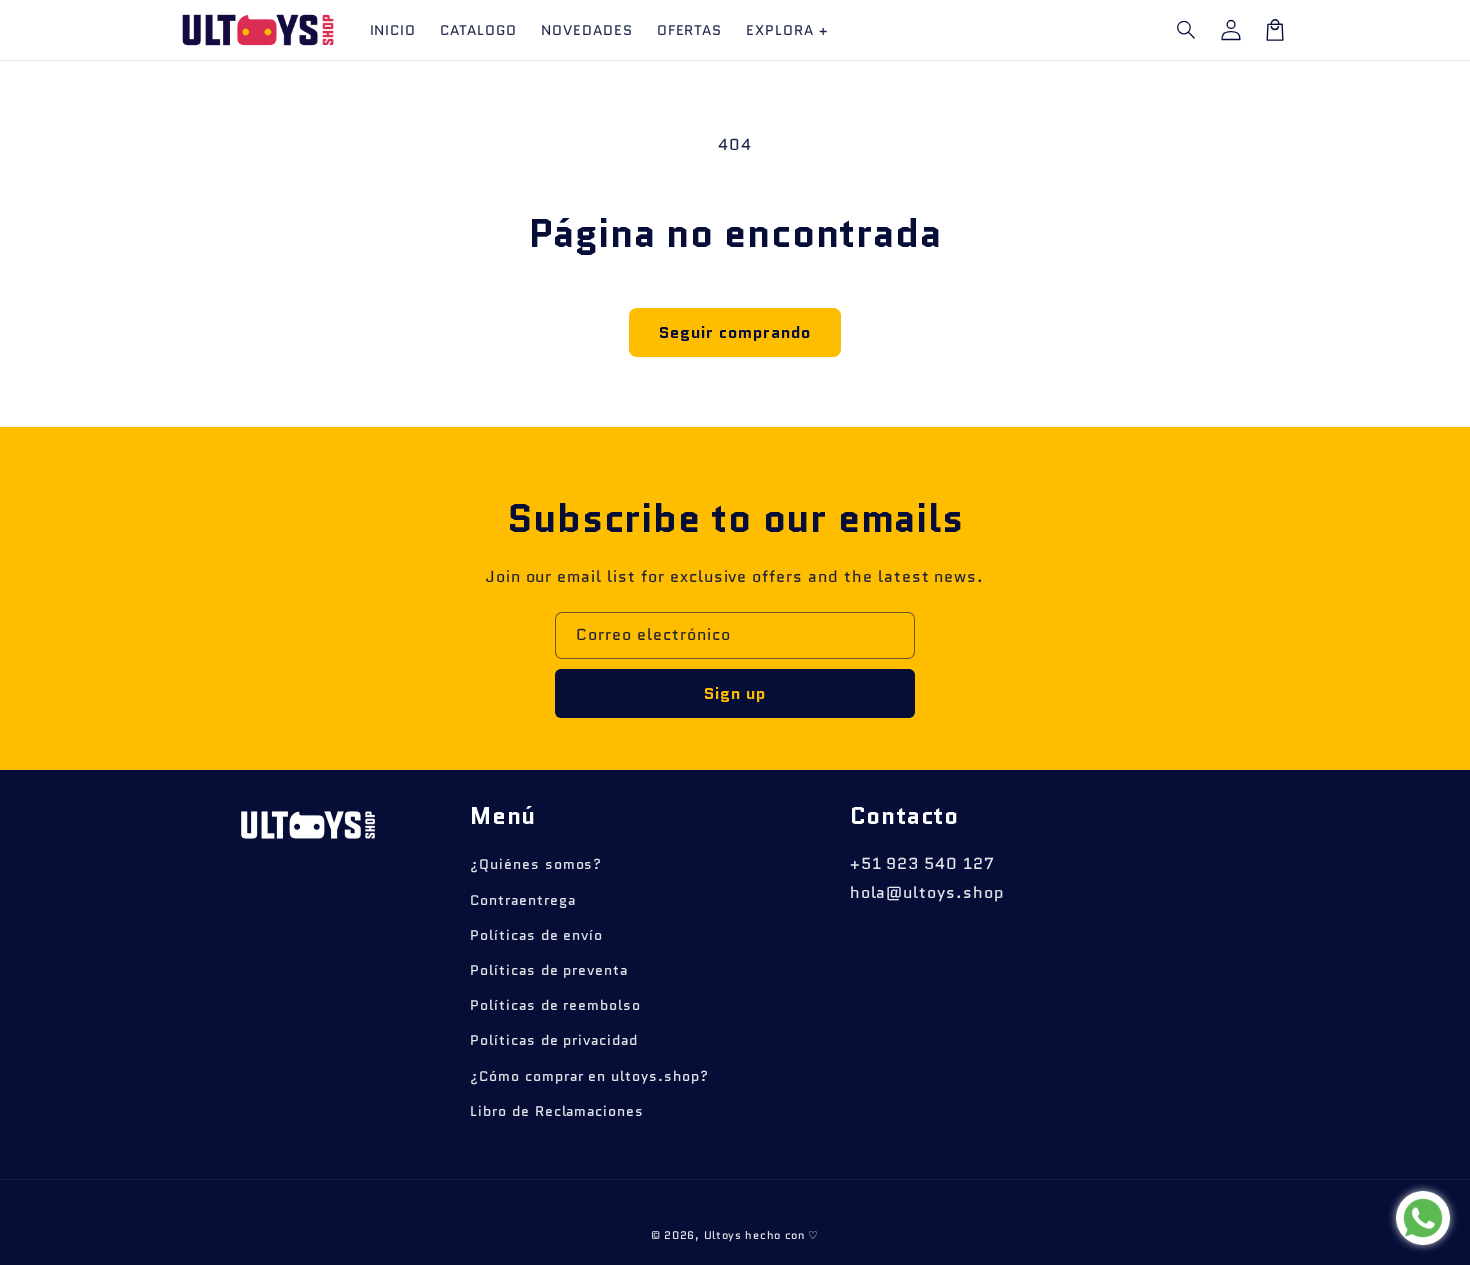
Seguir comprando (735, 332)
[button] (1187, 30)
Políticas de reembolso (555, 1005)
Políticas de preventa (549, 970)
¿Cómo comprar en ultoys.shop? (589, 1076)
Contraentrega (522, 900)
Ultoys (723, 1235)
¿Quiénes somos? (536, 864)
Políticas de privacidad (554, 1040)
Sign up (735, 693)
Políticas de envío (536, 935)
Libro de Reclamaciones (557, 1111)
